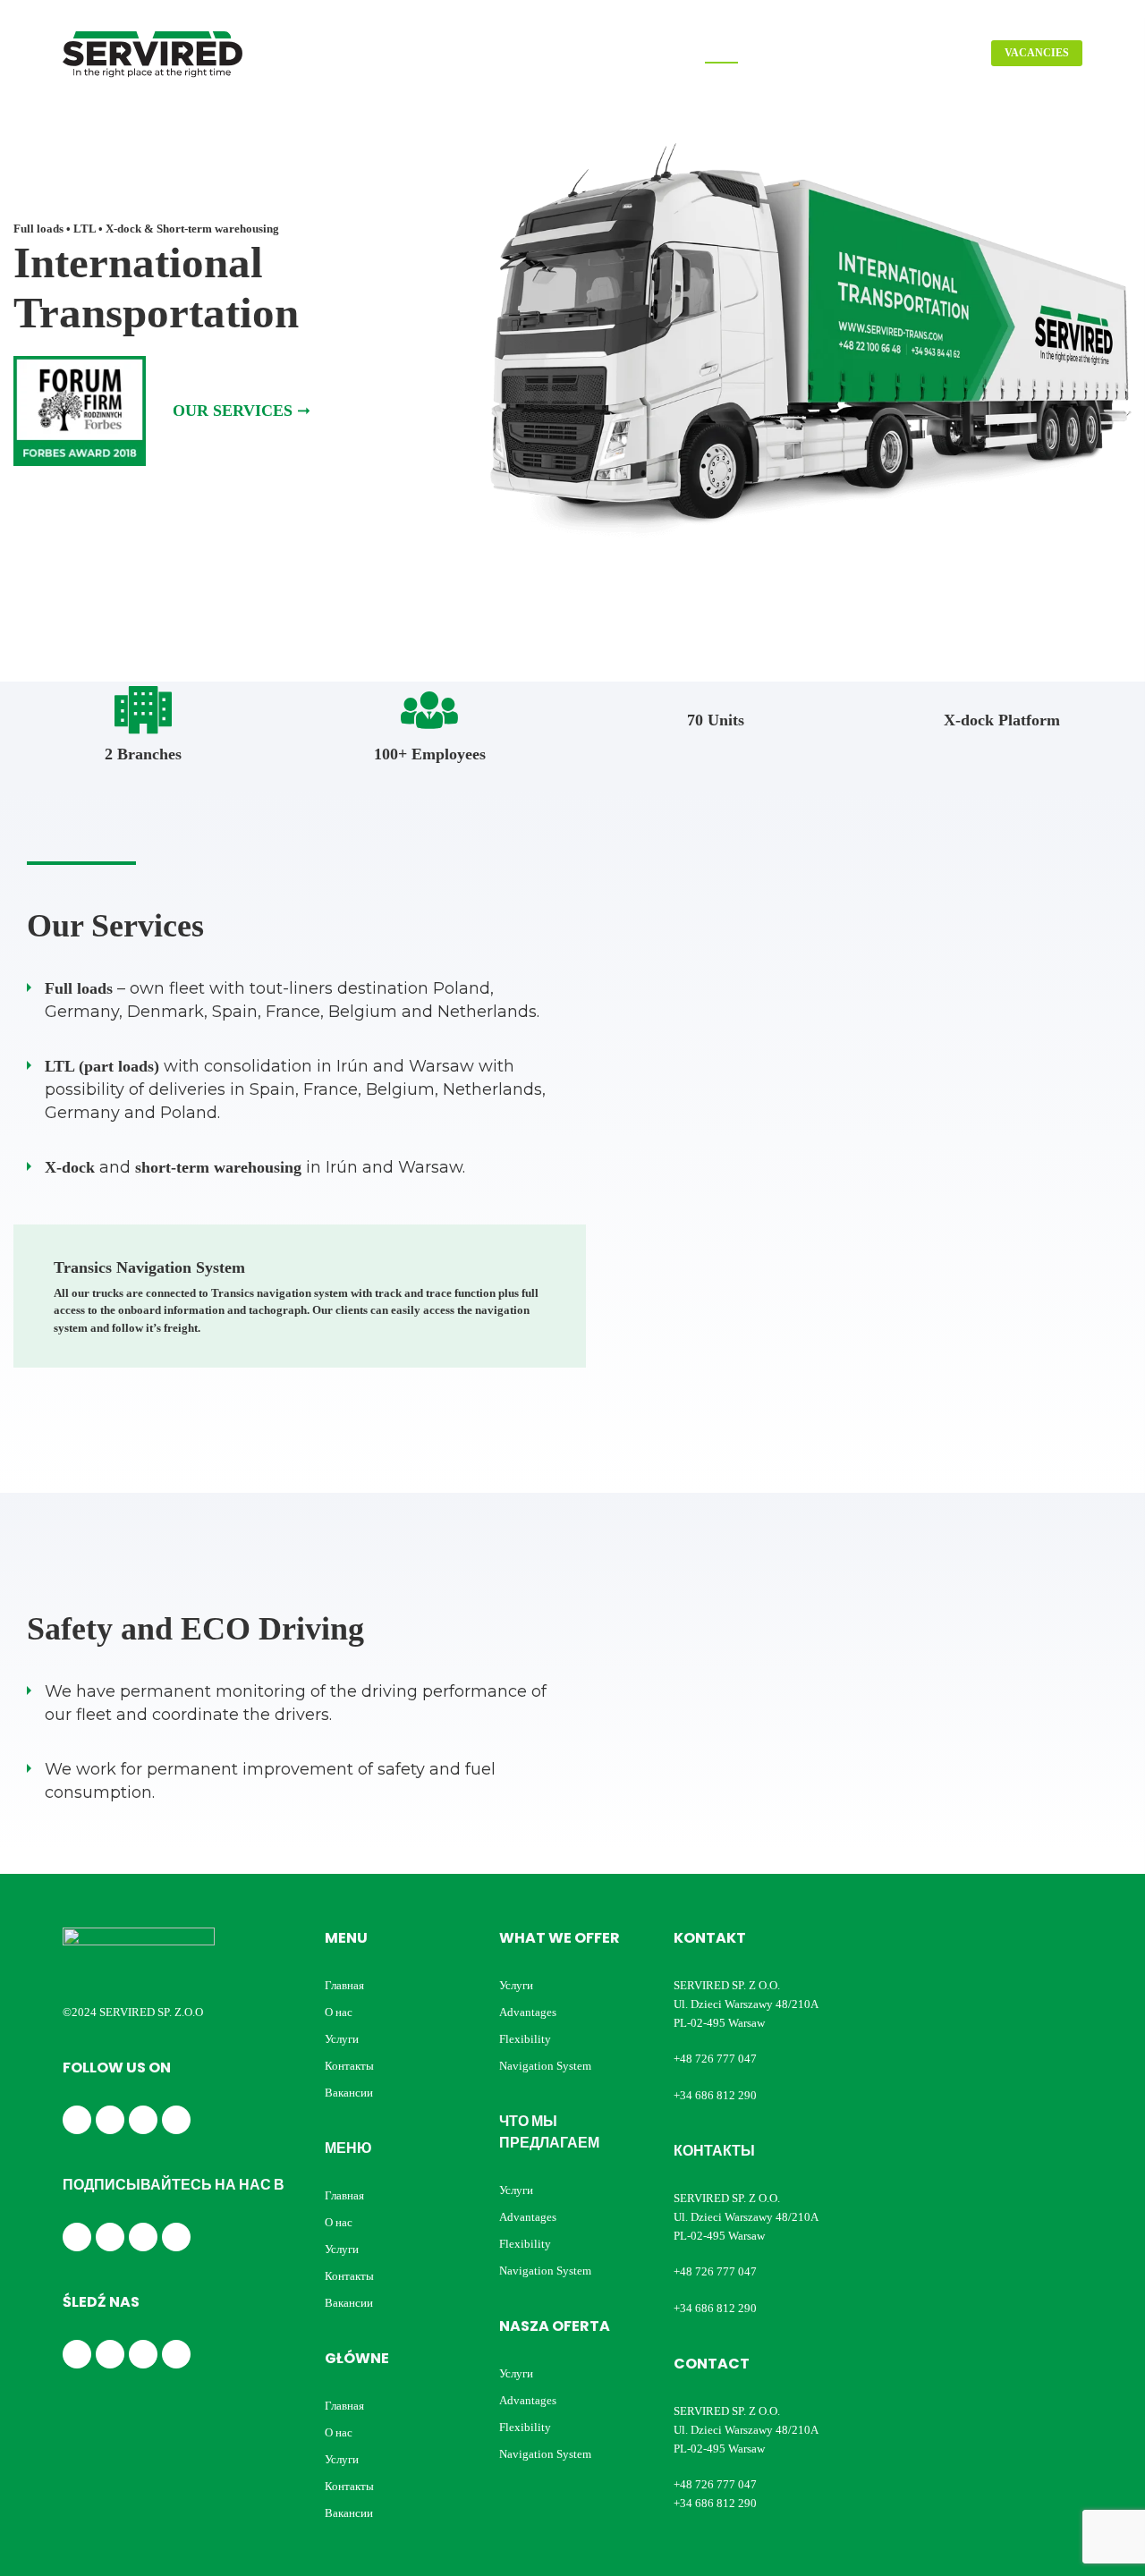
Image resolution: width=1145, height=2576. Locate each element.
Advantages (528, 2012)
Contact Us (938, 53)
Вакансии (349, 2093)
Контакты (349, 2066)
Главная (344, 1985)
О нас (339, 2012)
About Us (784, 53)
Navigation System (545, 2066)
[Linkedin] (110, 2120)
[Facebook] (77, 2120)
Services (857, 53)
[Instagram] (143, 2120)
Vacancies (1037, 53)
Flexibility (525, 2039)
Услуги (342, 2039)
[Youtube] (176, 2120)
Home (721, 53)
